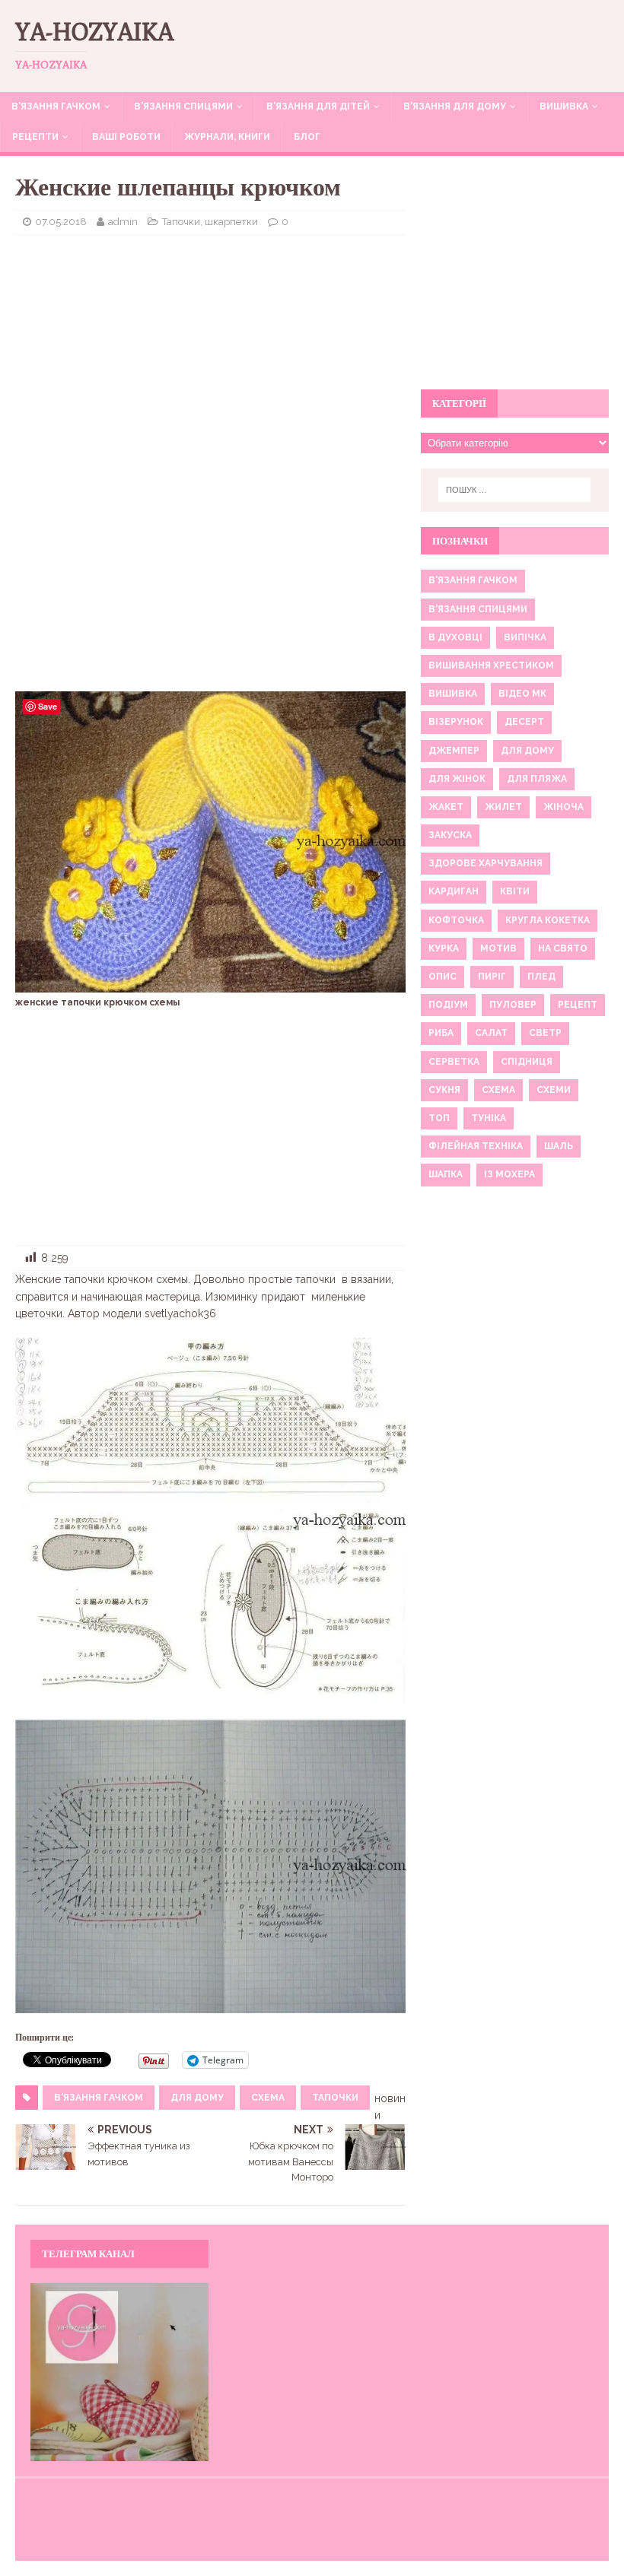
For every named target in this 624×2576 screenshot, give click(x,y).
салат (491, 1033)
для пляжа (537, 779)
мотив (498, 948)
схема (268, 2098)
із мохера (509, 1174)
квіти (515, 891)
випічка (525, 637)
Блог (307, 137)
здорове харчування (486, 863)
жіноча (564, 807)
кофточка (456, 920)
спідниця (527, 1062)
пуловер (513, 1005)
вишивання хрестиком (491, 665)
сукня (444, 1090)
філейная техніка (476, 1146)
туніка (489, 1118)
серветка (454, 1062)
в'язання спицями (478, 609)
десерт (524, 722)
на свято (563, 948)
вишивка (453, 694)
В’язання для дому (455, 106)
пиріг (492, 977)
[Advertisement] (210, 357)
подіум (448, 1005)
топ (439, 1118)
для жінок (457, 779)
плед (541, 977)
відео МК (522, 694)
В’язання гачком (56, 106)
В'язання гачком (99, 2098)
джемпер (454, 751)
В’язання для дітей (318, 106)
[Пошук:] (514, 490)
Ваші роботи (126, 137)
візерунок (456, 722)
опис (443, 977)
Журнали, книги (227, 137)
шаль (559, 1146)
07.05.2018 (61, 222)
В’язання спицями (183, 106)
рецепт (578, 1005)
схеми (554, 1090)
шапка (446, 1174)
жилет (503, 807)
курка (444, 948)
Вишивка (564, 106)
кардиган (454, 891)
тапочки (335, 2098)
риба (441, 1033)
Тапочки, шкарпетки (210, 222)
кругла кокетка (548, 920)
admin (123, 222)
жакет (446, 807)
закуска (450, 835)
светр (545, 1033)
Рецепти (35, 137)
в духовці (455, 637)
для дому (197, 2098)
